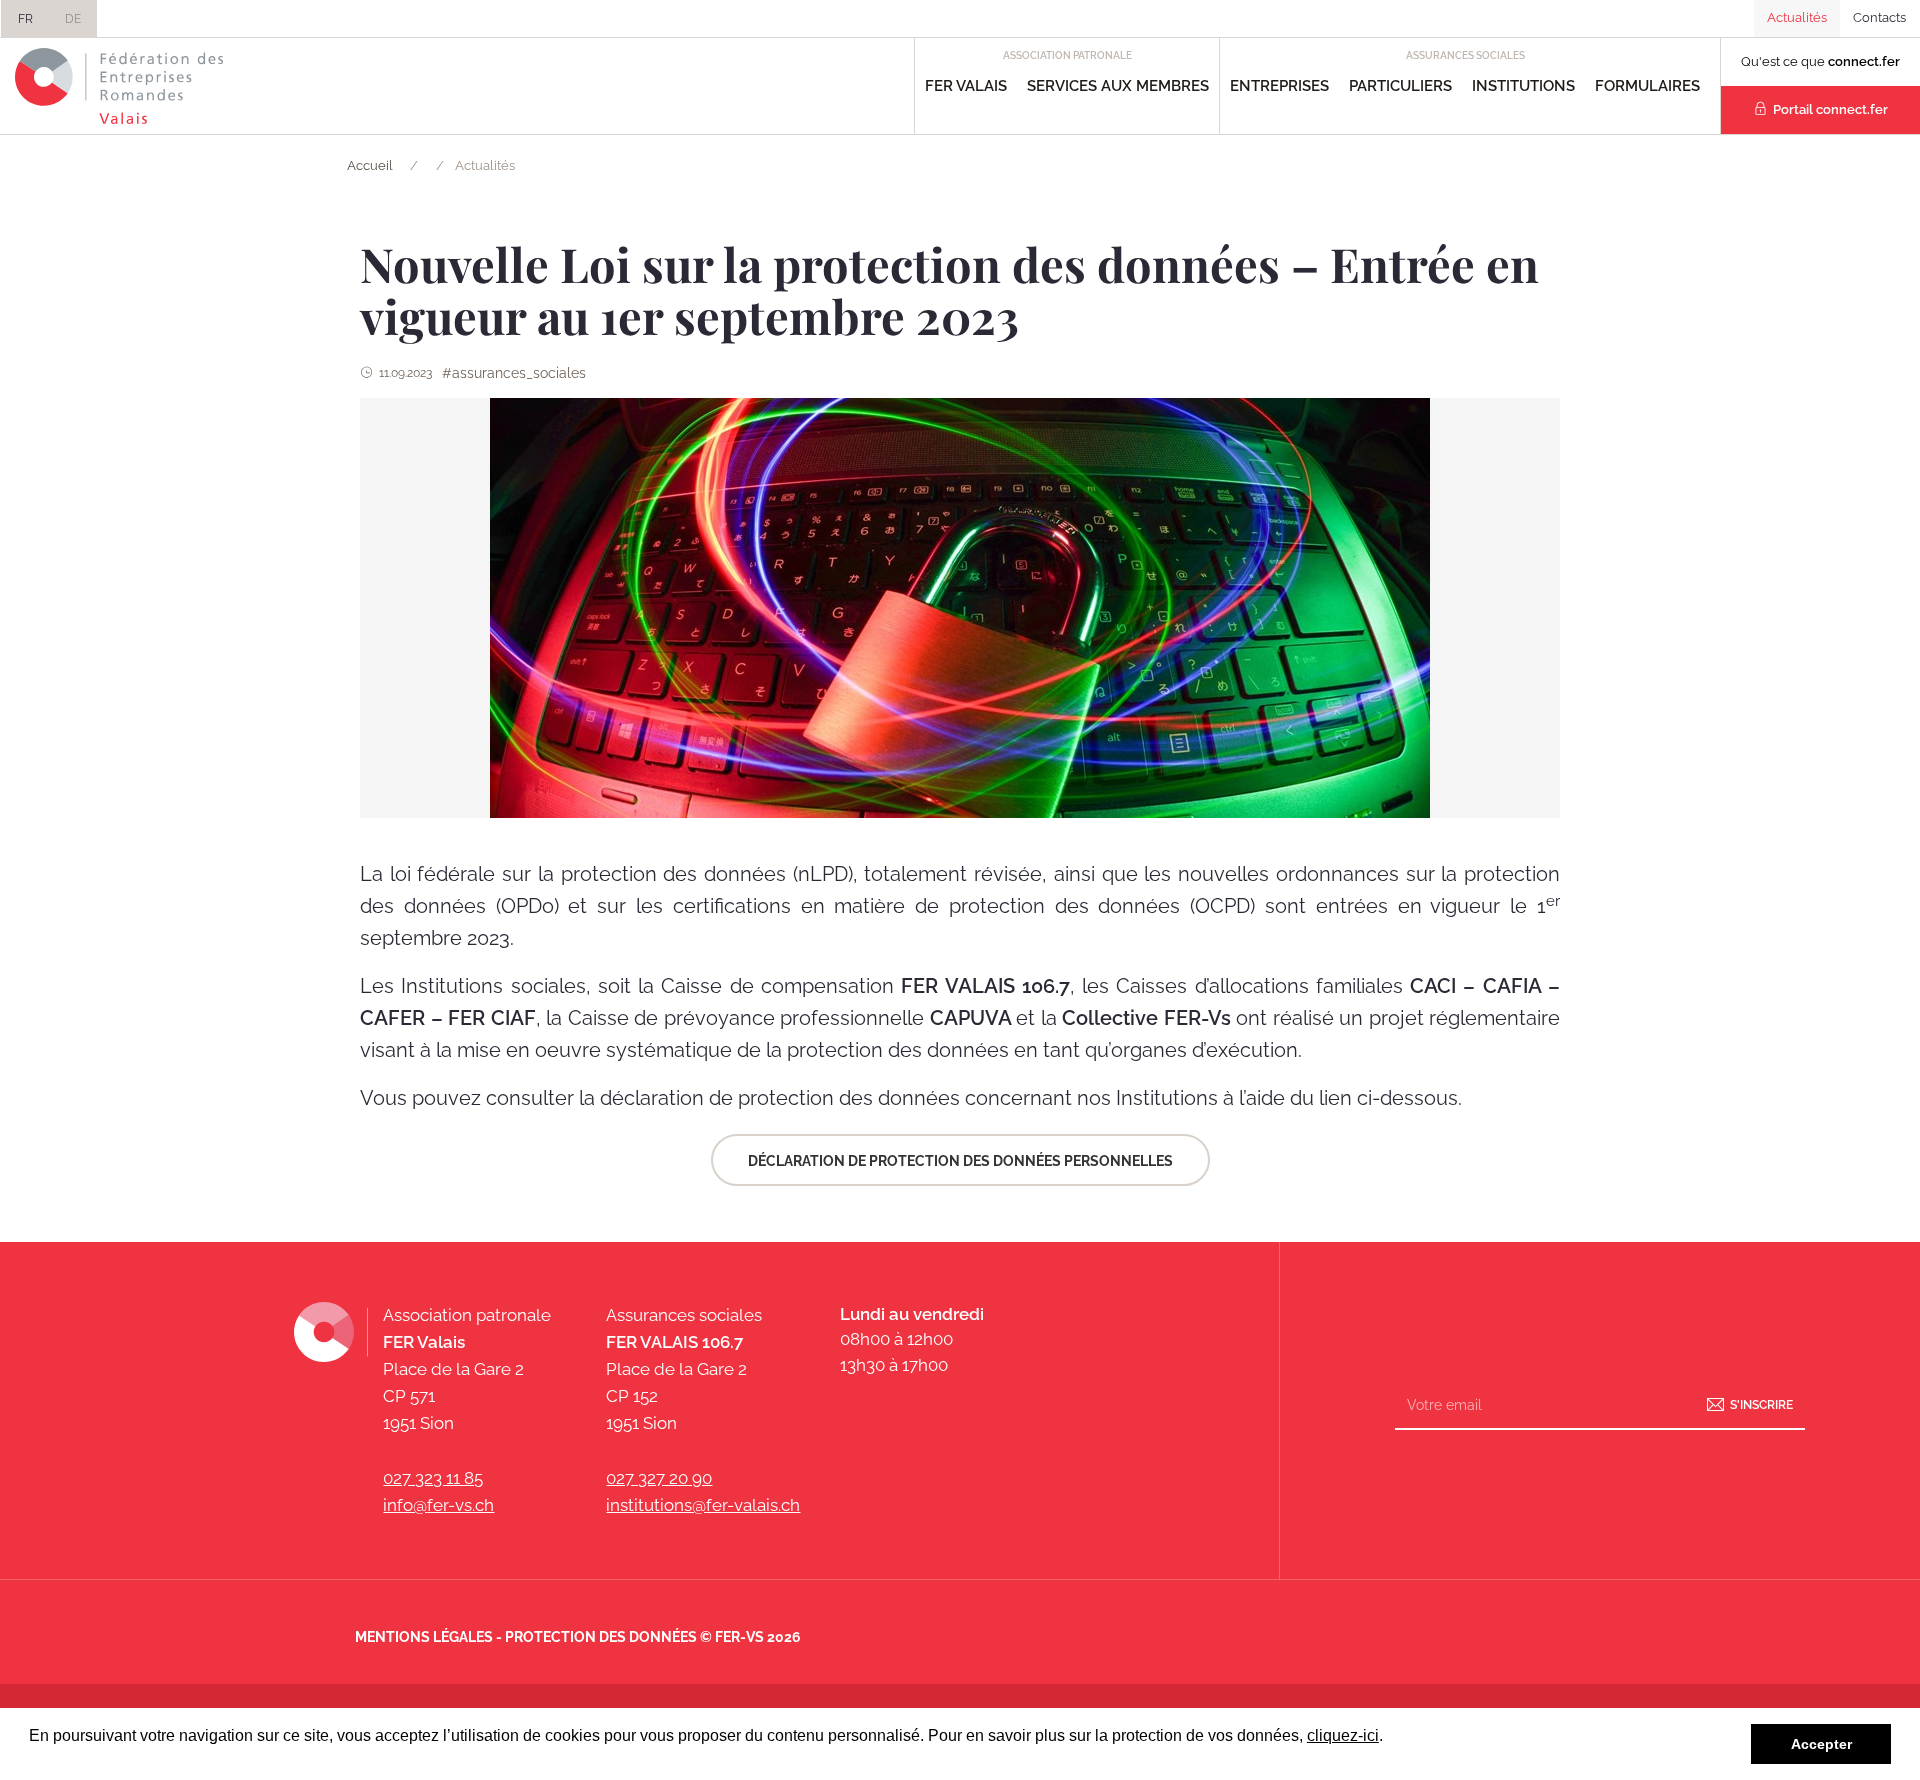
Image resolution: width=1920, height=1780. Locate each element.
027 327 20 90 (659, 1478)
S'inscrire (1761, 1404)
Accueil (370, 165)
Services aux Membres (1118, 86)
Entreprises (1279, 86)
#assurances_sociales (514, 373)
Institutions (1523, 86)
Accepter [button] (1821, 1744)
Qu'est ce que (1820, 61)
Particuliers (1400, 86)
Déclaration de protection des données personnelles (960, 1161)
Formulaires (1647, 86)
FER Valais (966, 86)
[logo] (119, 86)
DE (73, 19)
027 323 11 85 (433, 1478)
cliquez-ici (1343, 1735)
